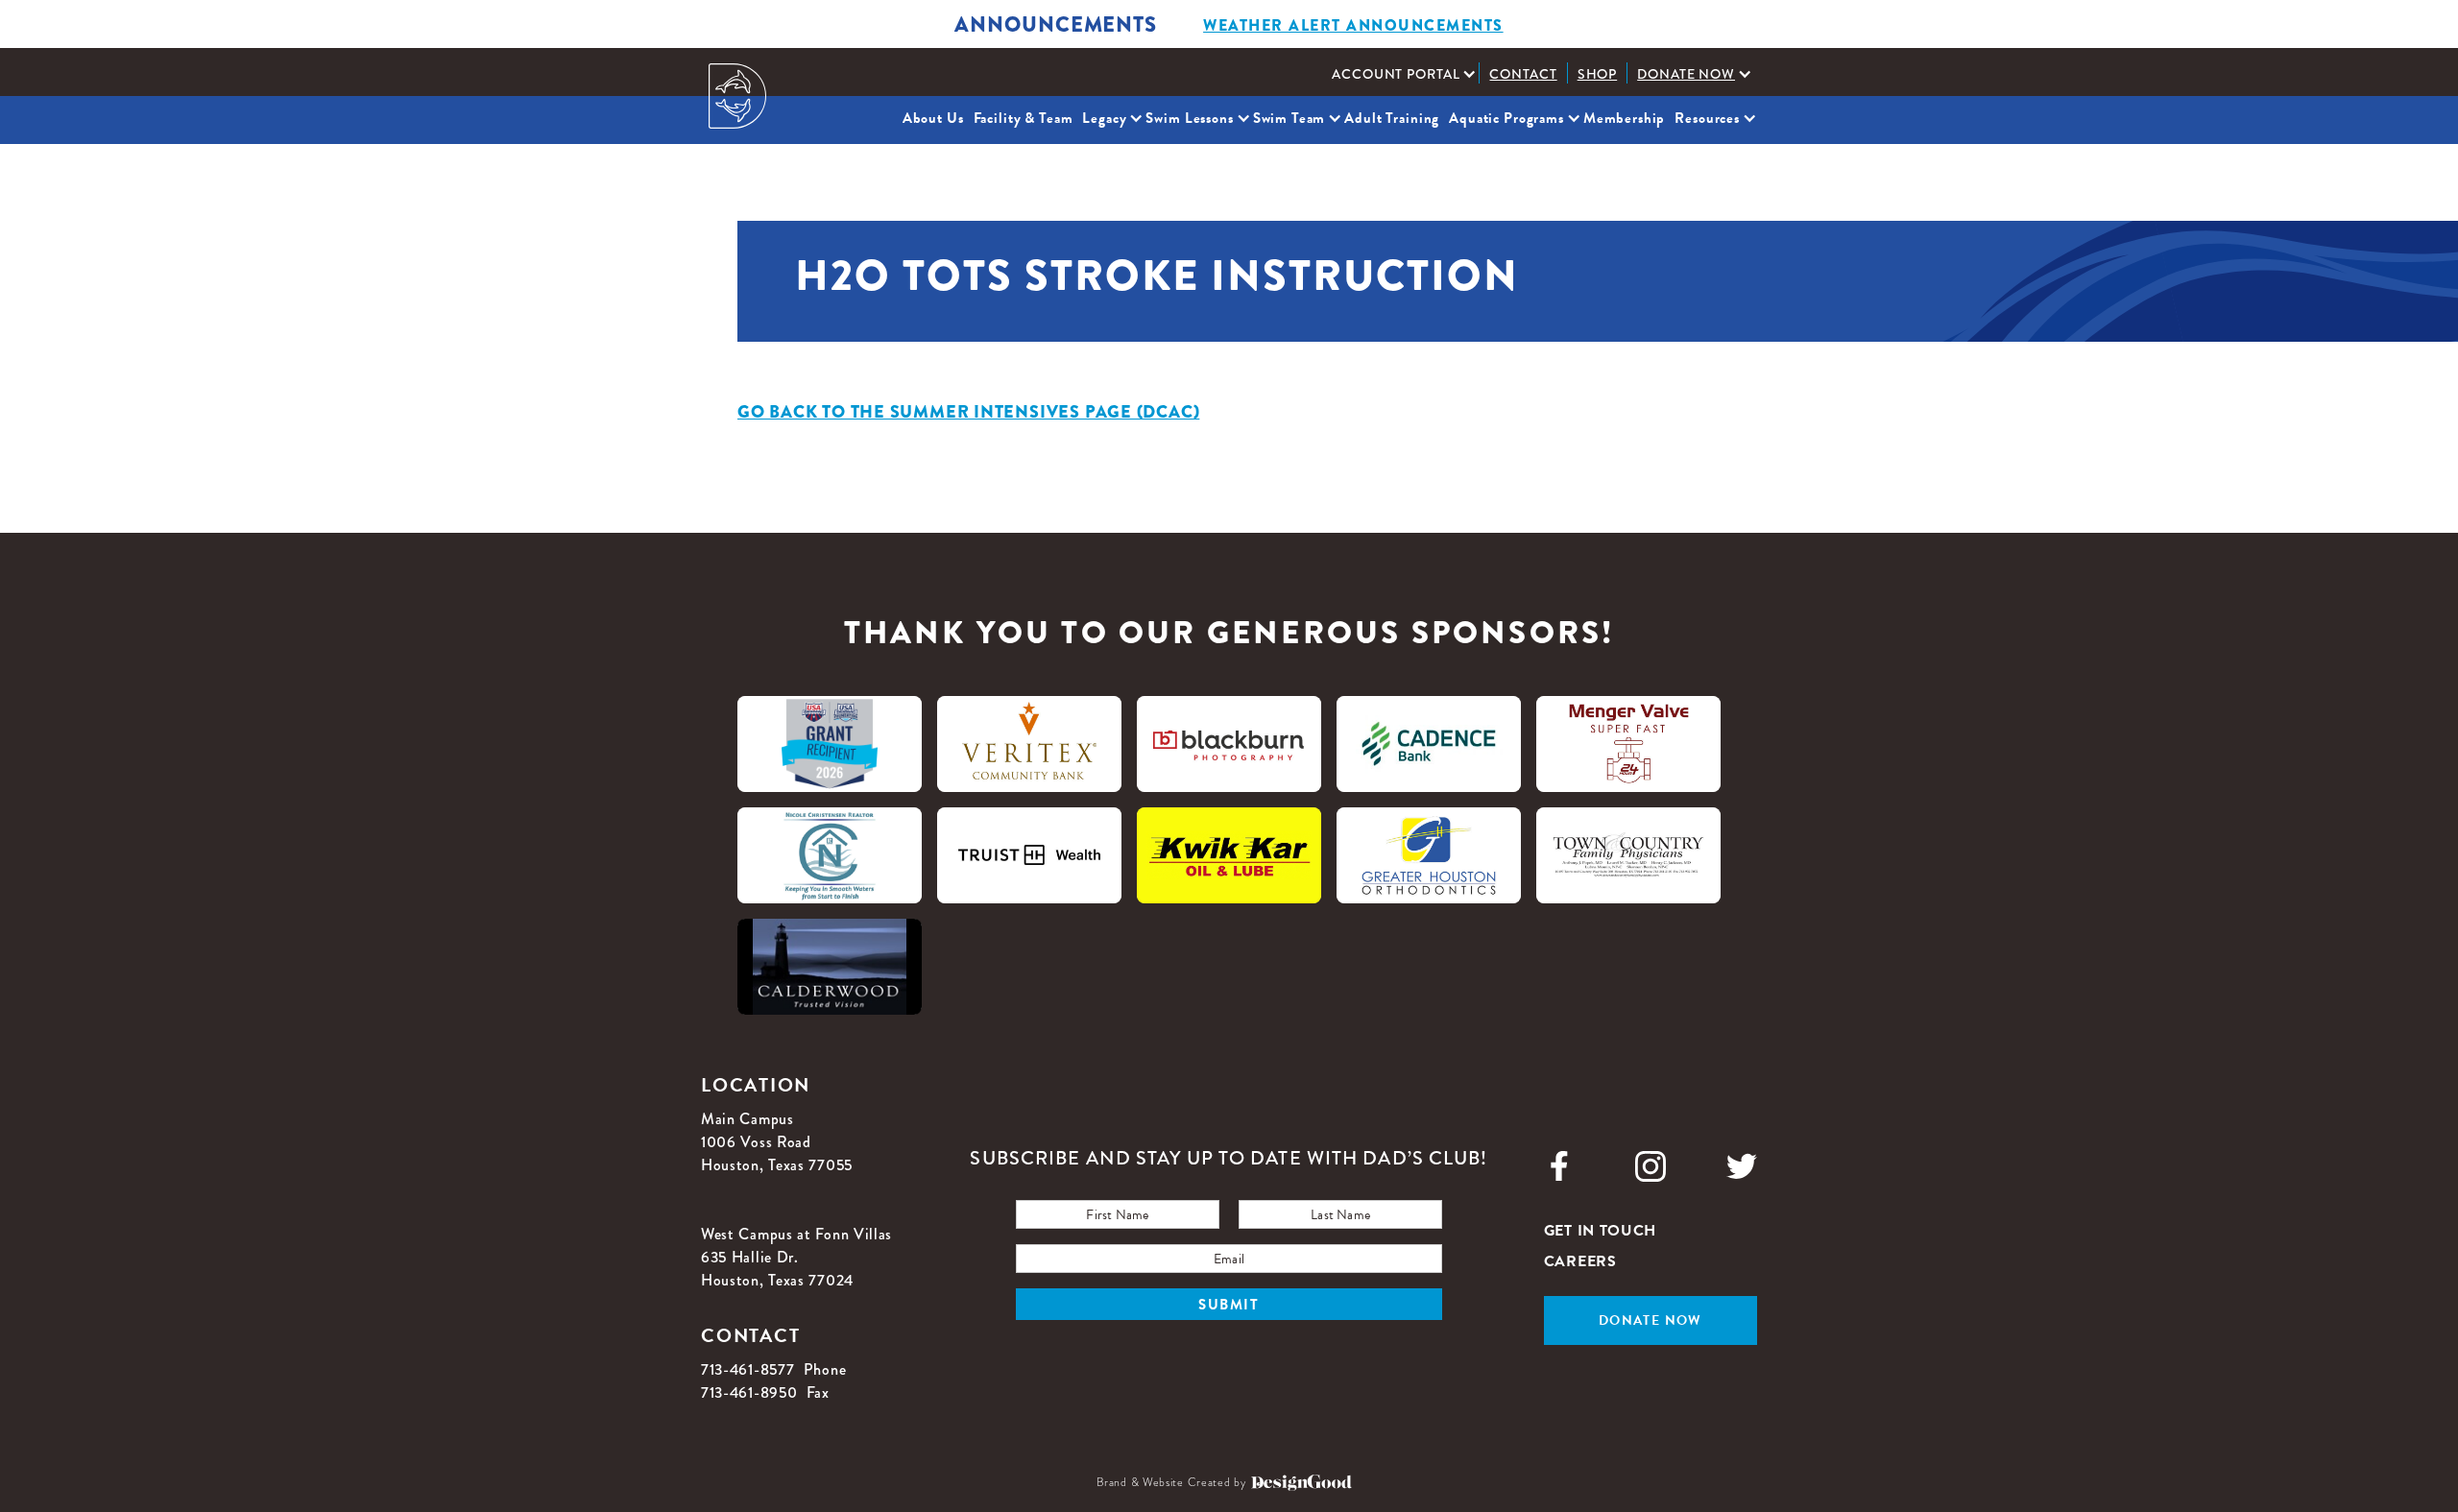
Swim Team (1289, 118)
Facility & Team (1024, 118)
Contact (1523, 74)
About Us (933, 118)
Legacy (1104, 118)
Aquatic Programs (1506, 118)
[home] (737, 96)
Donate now (1651, 1320)
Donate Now (1686, 74)
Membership (1625, 118)
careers (1580, 1261)
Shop (1598, 74)
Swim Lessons (1189, 118)
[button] (1400, 74)
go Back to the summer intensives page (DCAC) (968, 412)
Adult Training (1392, 118)
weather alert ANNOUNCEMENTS (1353, 25)
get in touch (1600, 1231)
